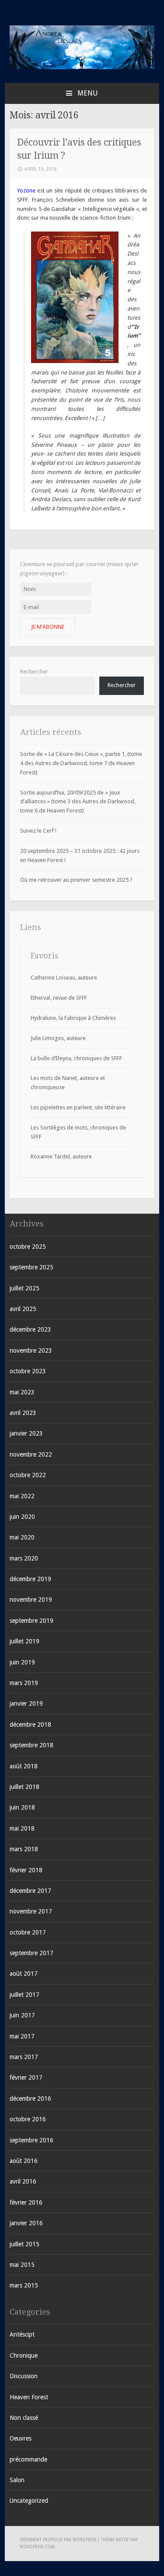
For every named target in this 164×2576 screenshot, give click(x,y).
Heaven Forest (29, 2397)
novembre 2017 (31, 1911)
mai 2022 (22, 1496)
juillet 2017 (24, 1995)
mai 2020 (22, 1537)
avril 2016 (23, 2181)
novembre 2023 (31, 1350)
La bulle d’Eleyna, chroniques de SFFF (76, 1058)
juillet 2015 (24, 2244)
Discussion (24, 2376)
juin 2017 (22, 2015)
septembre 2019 (31, 1621)
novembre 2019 (31, 1600)
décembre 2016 (30, 2099)
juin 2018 (22, 1807)
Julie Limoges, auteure (58, 1038)
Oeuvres (21, 2438)
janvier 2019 (26, 1703)
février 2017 (26, 2077)
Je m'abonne (48, 627)
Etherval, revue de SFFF (59, 998)
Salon (17, 2480)
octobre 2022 (28, 1475)
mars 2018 (24, 1849)
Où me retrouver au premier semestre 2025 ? (76, 880)
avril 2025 (23, 1309)
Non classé (24, 2418)
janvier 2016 (26, 2223)
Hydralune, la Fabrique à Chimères (73, 1018)
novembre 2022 (31, 1454)
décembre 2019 (30, 1579)
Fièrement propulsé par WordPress (58, 2540)
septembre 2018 (31, 1745)
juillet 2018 (24, 1787)
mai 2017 (22, 2036)
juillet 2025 (24, 1288)
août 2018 (24, 1766)
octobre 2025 (28, 1247)
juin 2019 (22, 1662)
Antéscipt (22, 2334)
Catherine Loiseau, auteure (64, 978)
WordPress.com (37, 2547)
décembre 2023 (30, 1329)
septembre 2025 (31, 1267)
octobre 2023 (28, 1371)
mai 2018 (22, 1828)
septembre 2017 (31, 1953)
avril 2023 (23, 1413)
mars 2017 (24, 2057)
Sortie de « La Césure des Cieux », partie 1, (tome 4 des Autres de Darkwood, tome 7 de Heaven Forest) (81, 763)
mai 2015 (22, 2265)
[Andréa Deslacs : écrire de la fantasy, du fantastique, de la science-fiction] (82, 67)
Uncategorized (29, 2501)
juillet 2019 (24, 1641)
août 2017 (24, 1974)
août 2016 (24, 2161)
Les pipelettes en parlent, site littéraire (78, 1107)
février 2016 (26, 2202)
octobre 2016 (28, 2119)
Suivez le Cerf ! (38, 831)
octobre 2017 (28, 1932)
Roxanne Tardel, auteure (61, 1156)
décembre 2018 (30, 1724)
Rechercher (34, 672)
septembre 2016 (31, 2140)
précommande (28, 2459)
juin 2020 (22, 1517)
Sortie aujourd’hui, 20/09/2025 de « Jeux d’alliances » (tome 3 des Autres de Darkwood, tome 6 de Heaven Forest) (78, 802)
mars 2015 (24, 2285)
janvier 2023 (26, 1433)
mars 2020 (24, 1558)
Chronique (24, 2355)
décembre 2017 (30, 1891)
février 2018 (26, 1870)
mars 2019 (24, 1683)
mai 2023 (22, 1392)
